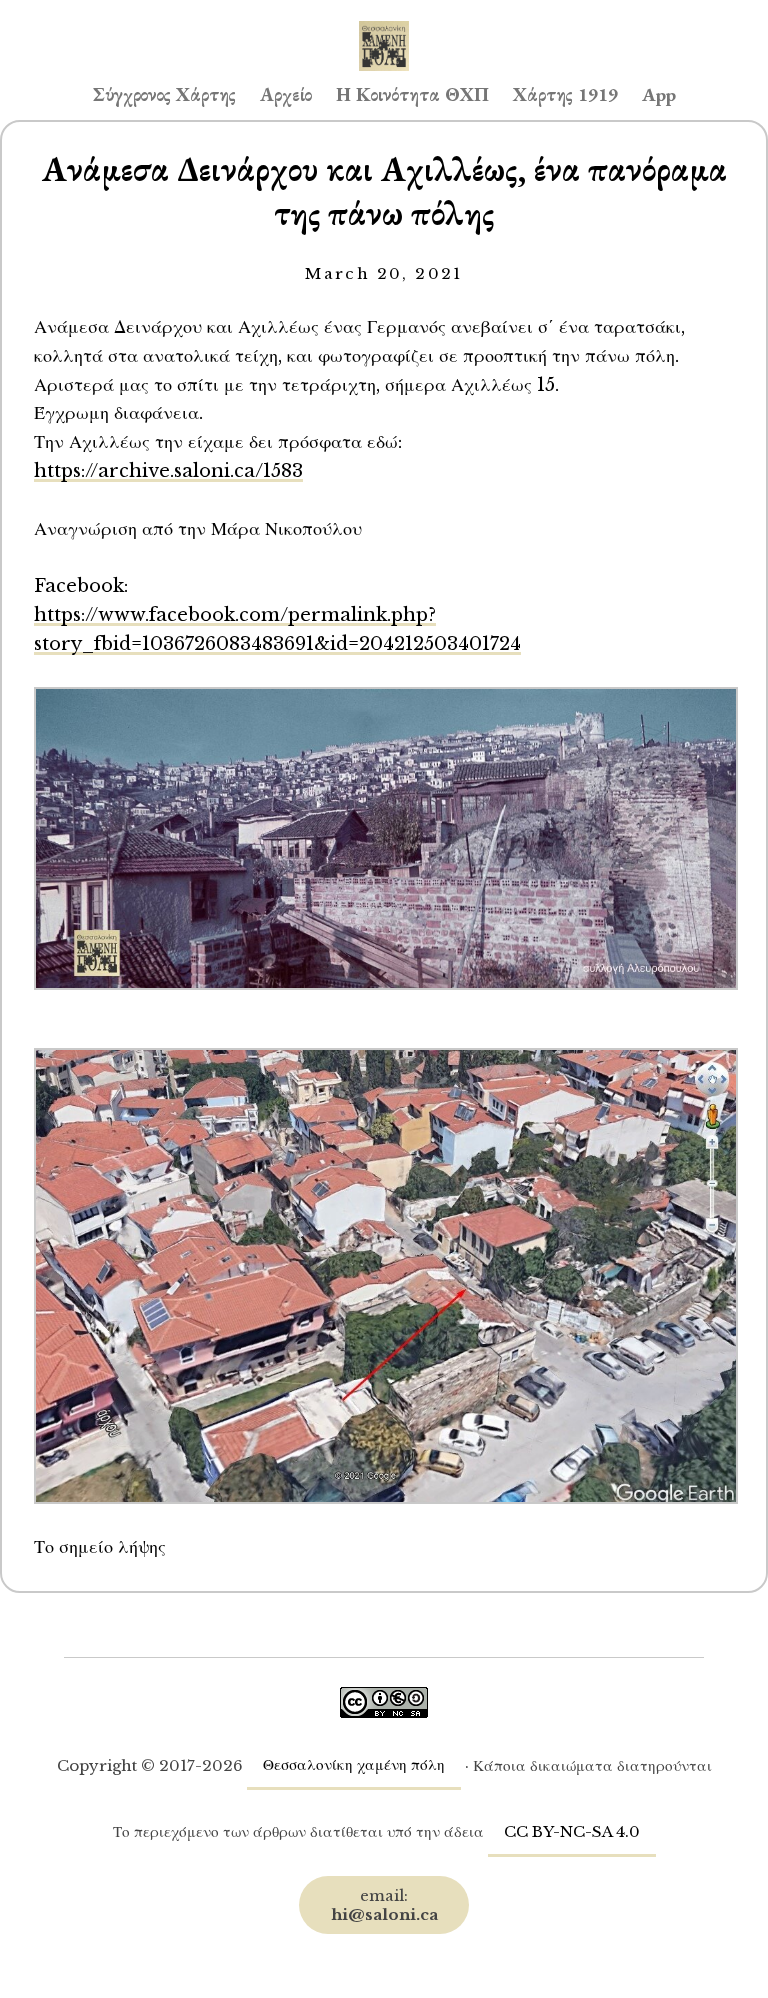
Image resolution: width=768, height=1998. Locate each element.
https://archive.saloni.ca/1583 (168, 470)
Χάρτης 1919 (565, 94)
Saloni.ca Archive (384, 26)
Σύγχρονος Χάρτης (164, 94)
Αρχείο (286, 94)
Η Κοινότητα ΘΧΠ (412, 94)
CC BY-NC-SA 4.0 (572, 1831)
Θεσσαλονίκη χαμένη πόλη (354, 1764)
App (659, 94)
